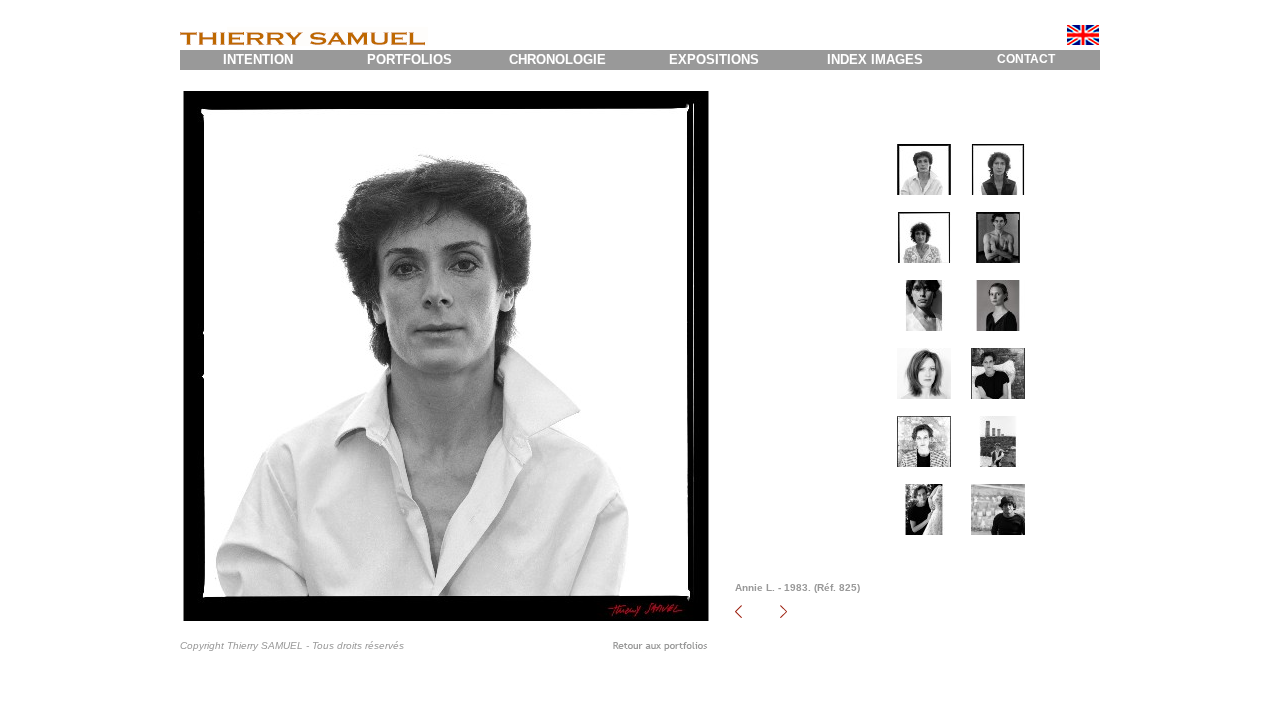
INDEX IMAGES (875, 59)
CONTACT (1026, 59)
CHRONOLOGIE (557, 59)
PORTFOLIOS (409, 59)
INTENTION (258, 59)
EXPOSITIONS (714, 59)
